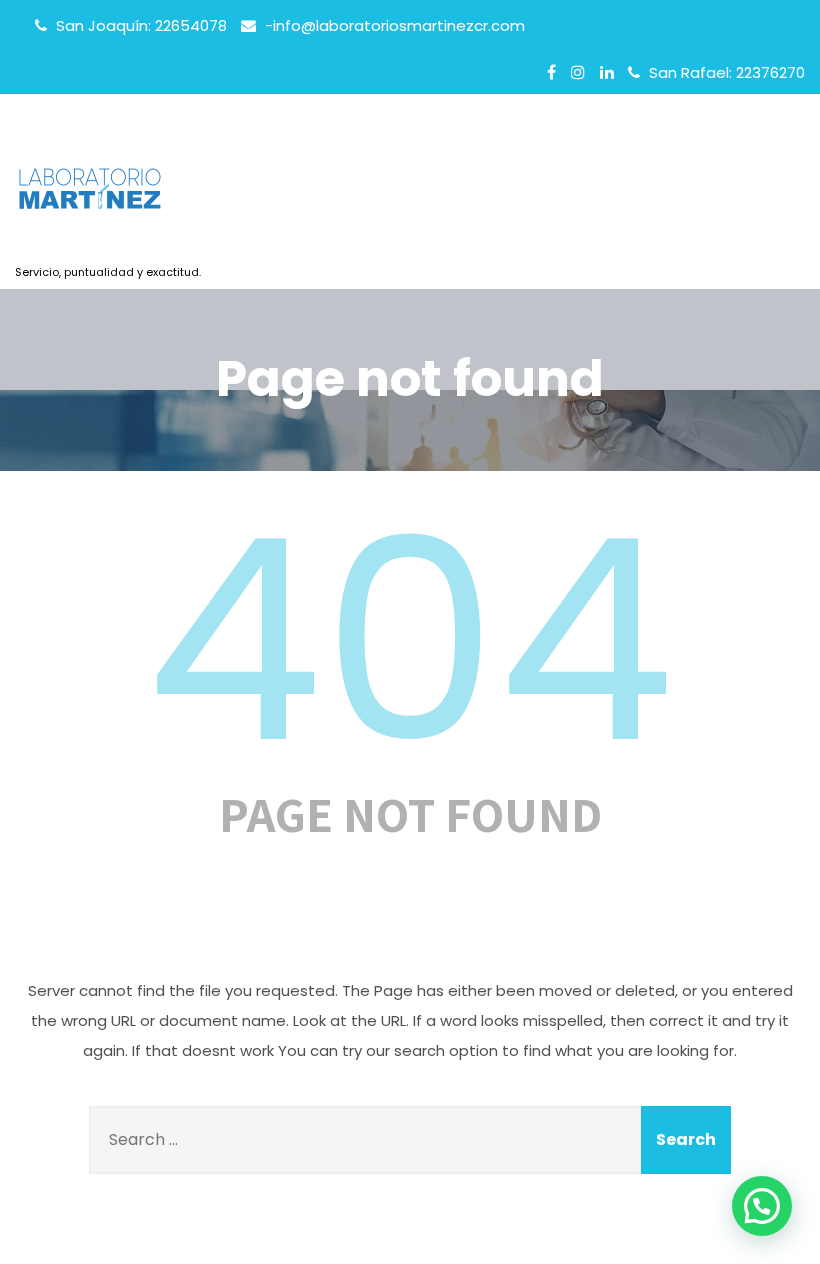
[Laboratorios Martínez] (108, 195)
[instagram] (578, 72)
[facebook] (551, 72)
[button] (762, 1206)
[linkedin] (607, 72)
